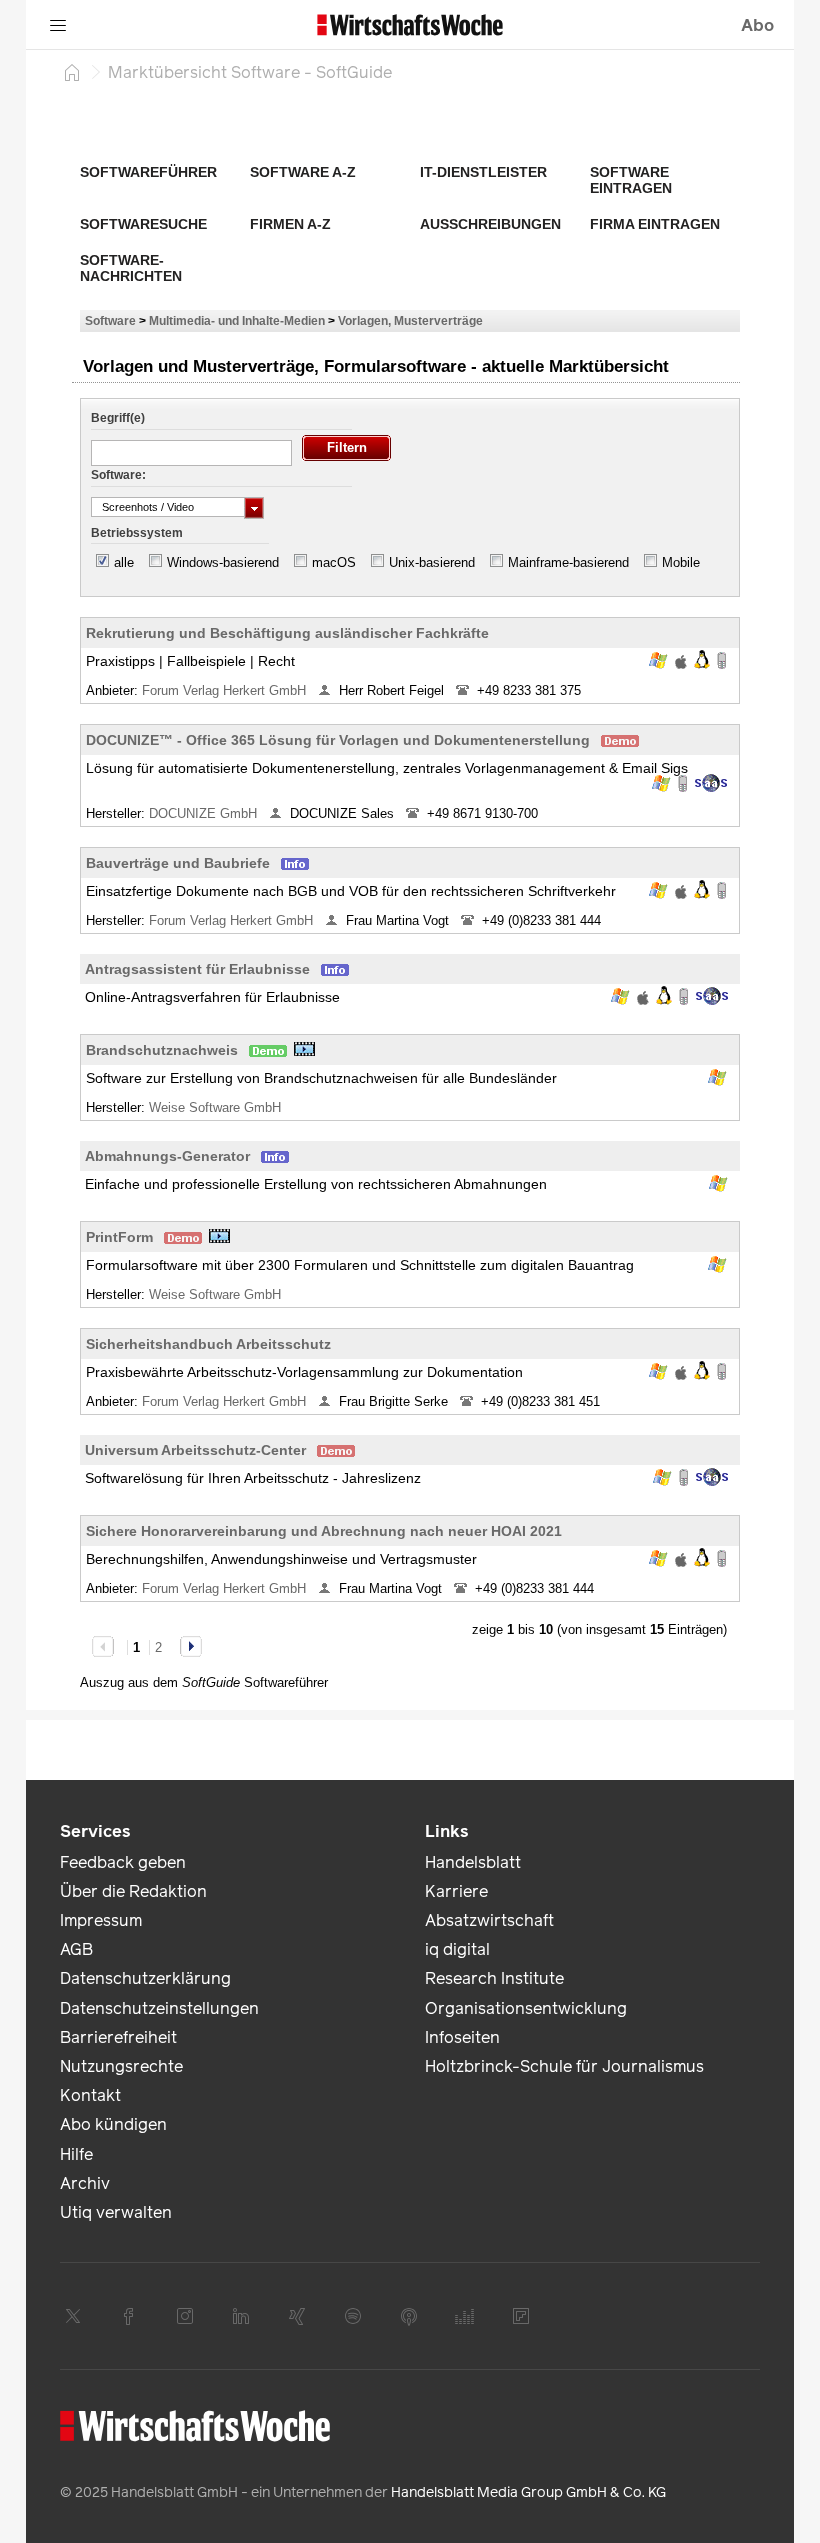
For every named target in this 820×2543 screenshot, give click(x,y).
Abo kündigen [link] (113, 2124)
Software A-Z (303, 172)
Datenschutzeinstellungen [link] (159, 2008)
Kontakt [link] (90, 2095)
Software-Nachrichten (131, 268)
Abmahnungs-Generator (167, 1156)
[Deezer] (465, 2316)
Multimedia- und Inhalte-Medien (237, 320)
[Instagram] (185, 2316)
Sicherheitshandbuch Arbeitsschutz (208, 1344)
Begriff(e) (118, 418)
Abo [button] (757, 25)
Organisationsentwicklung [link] (526, 2008)
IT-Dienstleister (483, 172)
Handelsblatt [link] (473, 1862)
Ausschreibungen (490, 224)
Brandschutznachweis (162, 1050)
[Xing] (297, 2316)
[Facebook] (129, 2316)
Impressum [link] (101, 1920)
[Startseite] (72, 72)
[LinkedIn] (241, 2316)
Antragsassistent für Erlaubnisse (197, 969)
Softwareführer (148, 172)
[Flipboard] (521, 2316)
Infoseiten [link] (462, 2037)
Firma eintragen (655, 224)
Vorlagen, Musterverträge (410, 320)
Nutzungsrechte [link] (121, 2066)
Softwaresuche (143, 224)
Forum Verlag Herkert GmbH (226, 690)
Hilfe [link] (76, 2154)
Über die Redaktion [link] (133, 1891)
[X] (73, 2316)
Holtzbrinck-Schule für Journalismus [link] (564, 2066)
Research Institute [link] (494, 1978)
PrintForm (119, 1237)
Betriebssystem (137, 533)
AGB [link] (76, 1949)
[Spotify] (353, 2316)
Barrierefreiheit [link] (118, 2037)
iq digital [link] (457, 1949)
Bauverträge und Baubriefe (178, 863)
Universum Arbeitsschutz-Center (195, 1450)
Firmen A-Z (290, 224)
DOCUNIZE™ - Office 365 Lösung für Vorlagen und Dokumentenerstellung (338, 740)
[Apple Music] (409, 2316)
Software (110, 320)
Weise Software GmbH (217, 1107)
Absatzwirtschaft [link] (489, 1920)
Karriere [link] (456, 1891)
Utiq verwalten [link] (116, 2212)
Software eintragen (631, 180)
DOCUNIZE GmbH (205, 813)
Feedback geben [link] (123, 1862)
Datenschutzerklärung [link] (145, 1978)
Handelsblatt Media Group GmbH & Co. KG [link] (528, 2492)
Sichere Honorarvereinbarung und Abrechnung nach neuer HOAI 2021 (324, 1531)
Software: (118, 475)
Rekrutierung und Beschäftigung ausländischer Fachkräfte (287, 633)
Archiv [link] (85, 2183)
